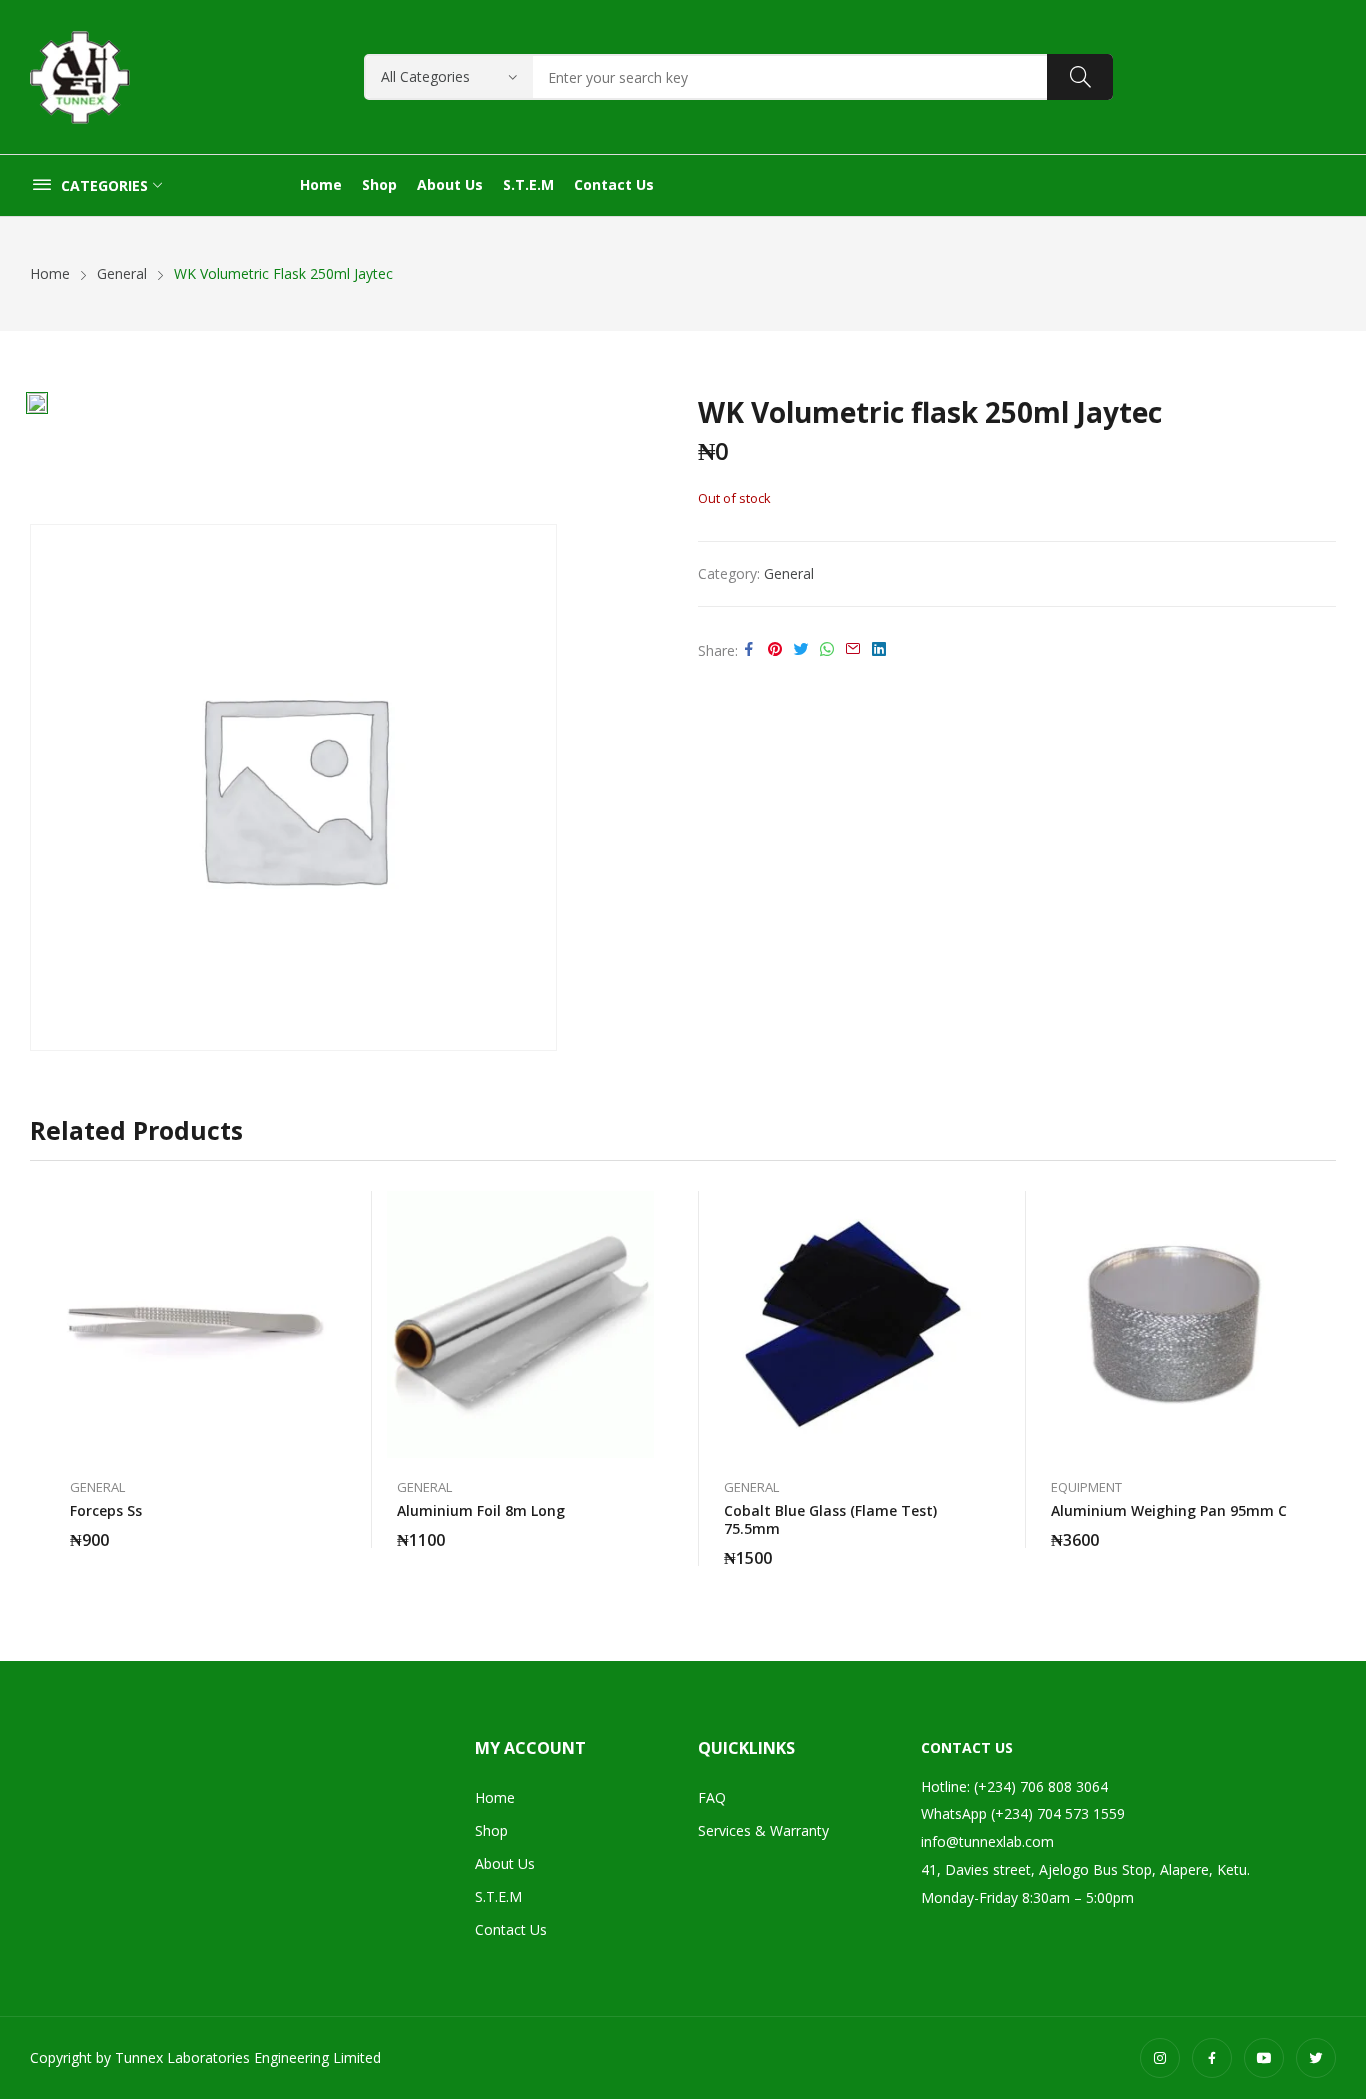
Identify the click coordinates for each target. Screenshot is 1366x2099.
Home (495, 1797)
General (789, 573)
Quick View (317, 1211)
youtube (1264, 2058)
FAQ (712, 1797)
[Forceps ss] (193, 1324)
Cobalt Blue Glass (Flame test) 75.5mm (830, 1519)
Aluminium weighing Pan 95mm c (1169, 1510)
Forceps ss (106, 1510)
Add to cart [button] (317, 1528)
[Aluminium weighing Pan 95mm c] (1174, 1324)
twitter (1316, 2058)
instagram (1160, 2058)
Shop (491, 1830)
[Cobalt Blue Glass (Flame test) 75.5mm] (847, 1324)
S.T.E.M (498, 1896)
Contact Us (511, 1929)
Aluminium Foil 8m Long (481, 1510)
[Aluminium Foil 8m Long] (520, 1324)
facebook (1212, 2058)
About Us (505, 1863)
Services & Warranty (763, 1830)
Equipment (1086, 1487)
